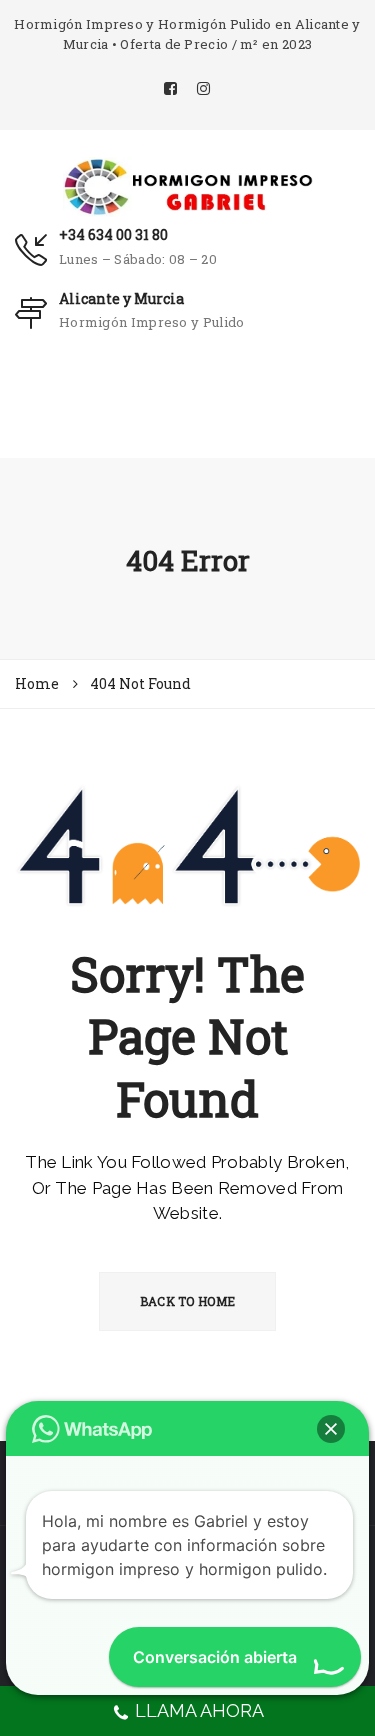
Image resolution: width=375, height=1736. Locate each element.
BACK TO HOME (188, 1301)
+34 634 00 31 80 (113, 234)
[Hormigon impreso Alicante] (188, 185)
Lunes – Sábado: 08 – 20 (138, 259)
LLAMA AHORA (199, 1710)
